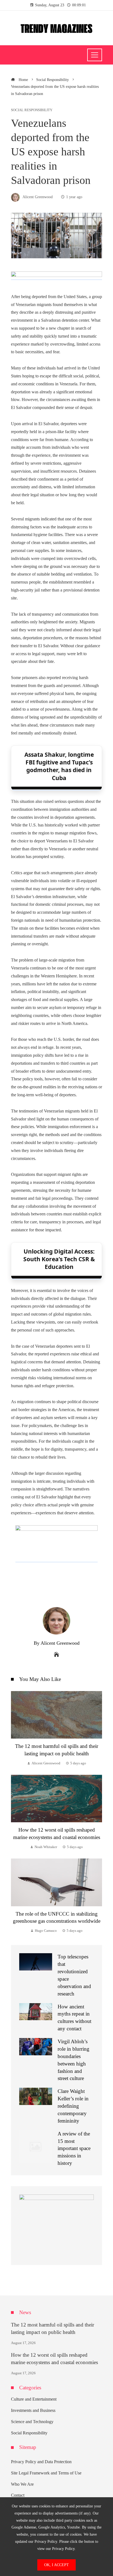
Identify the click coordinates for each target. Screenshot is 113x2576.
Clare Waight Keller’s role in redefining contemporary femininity (73, 2106)
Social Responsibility (32, 110)
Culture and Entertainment (34, 2399)
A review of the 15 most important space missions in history (74, 2148)
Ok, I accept (56, 2565)
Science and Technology (32, 2422)
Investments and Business (33, 2410)
